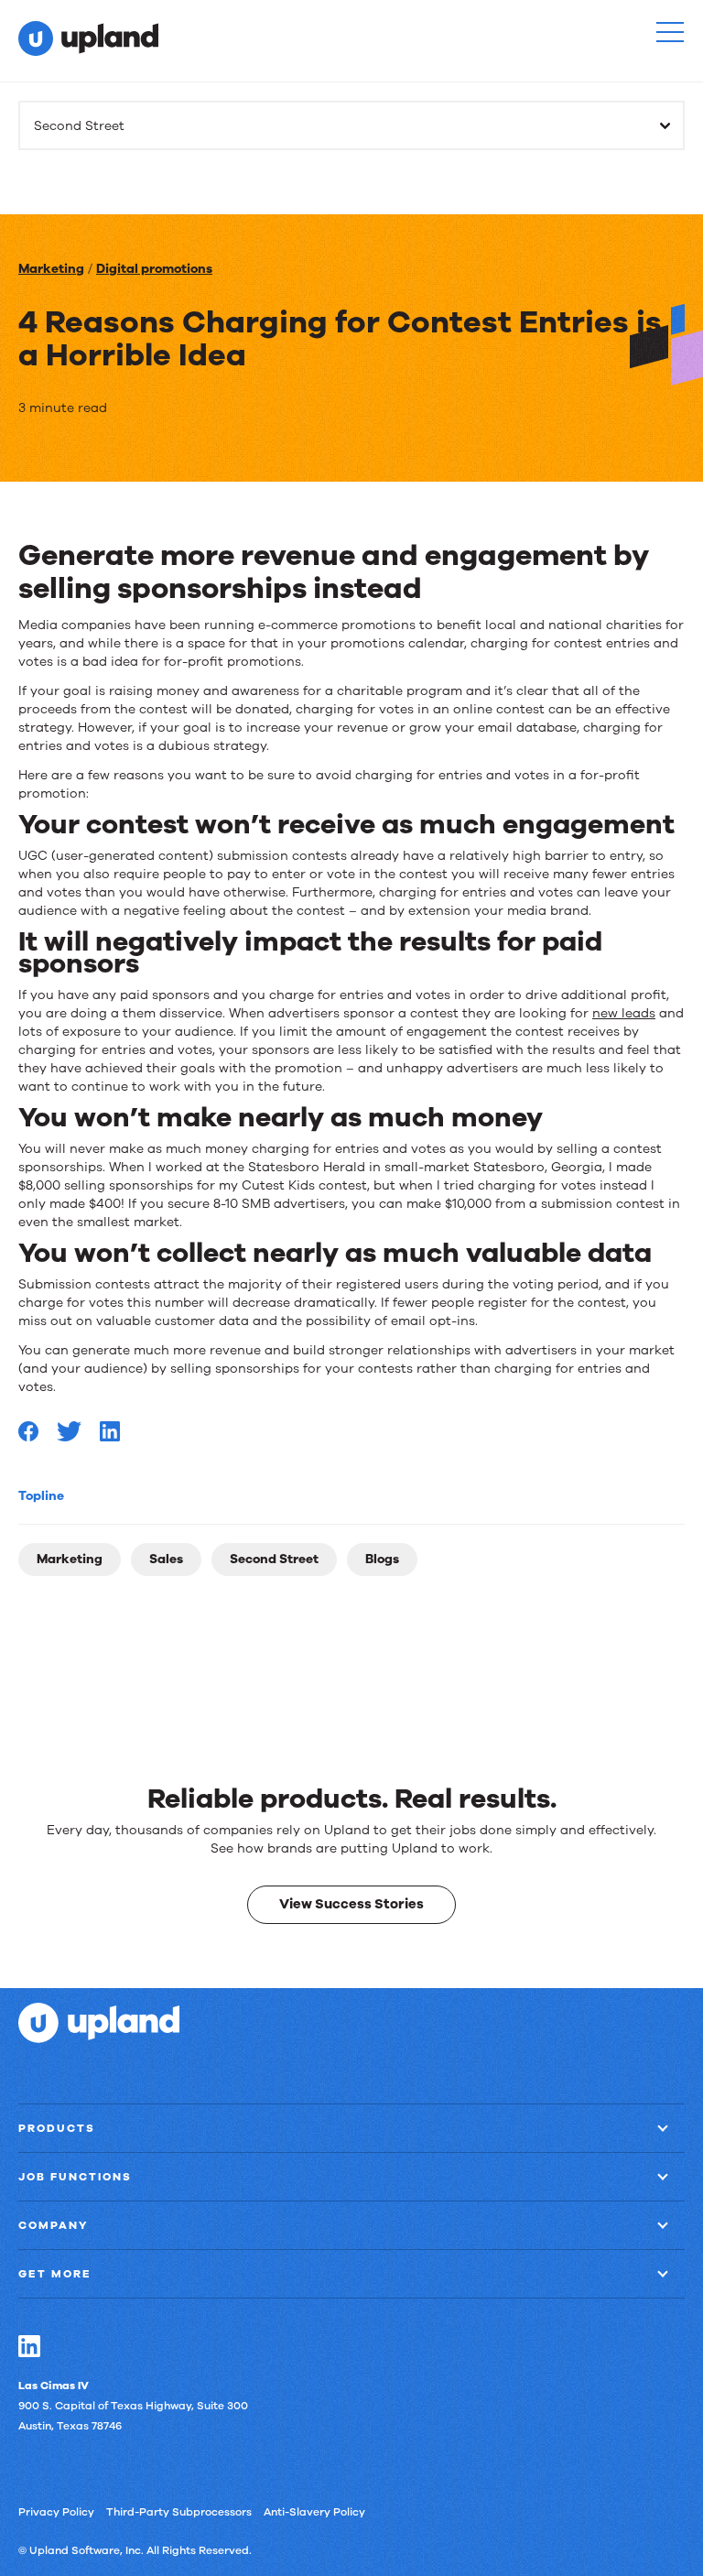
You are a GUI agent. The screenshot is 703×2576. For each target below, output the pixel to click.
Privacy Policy (56, 2512)
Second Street (274, 1559)
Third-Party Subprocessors (179, 2512)
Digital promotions (154, 269)
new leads (624, 1013)
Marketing (51, 269)
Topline (41, 1496)
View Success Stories (351, 1904)
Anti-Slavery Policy (314, 2512)
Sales (166, 1559)
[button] (670, 32)
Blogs (382, 1559)
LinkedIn (29, 2346)
